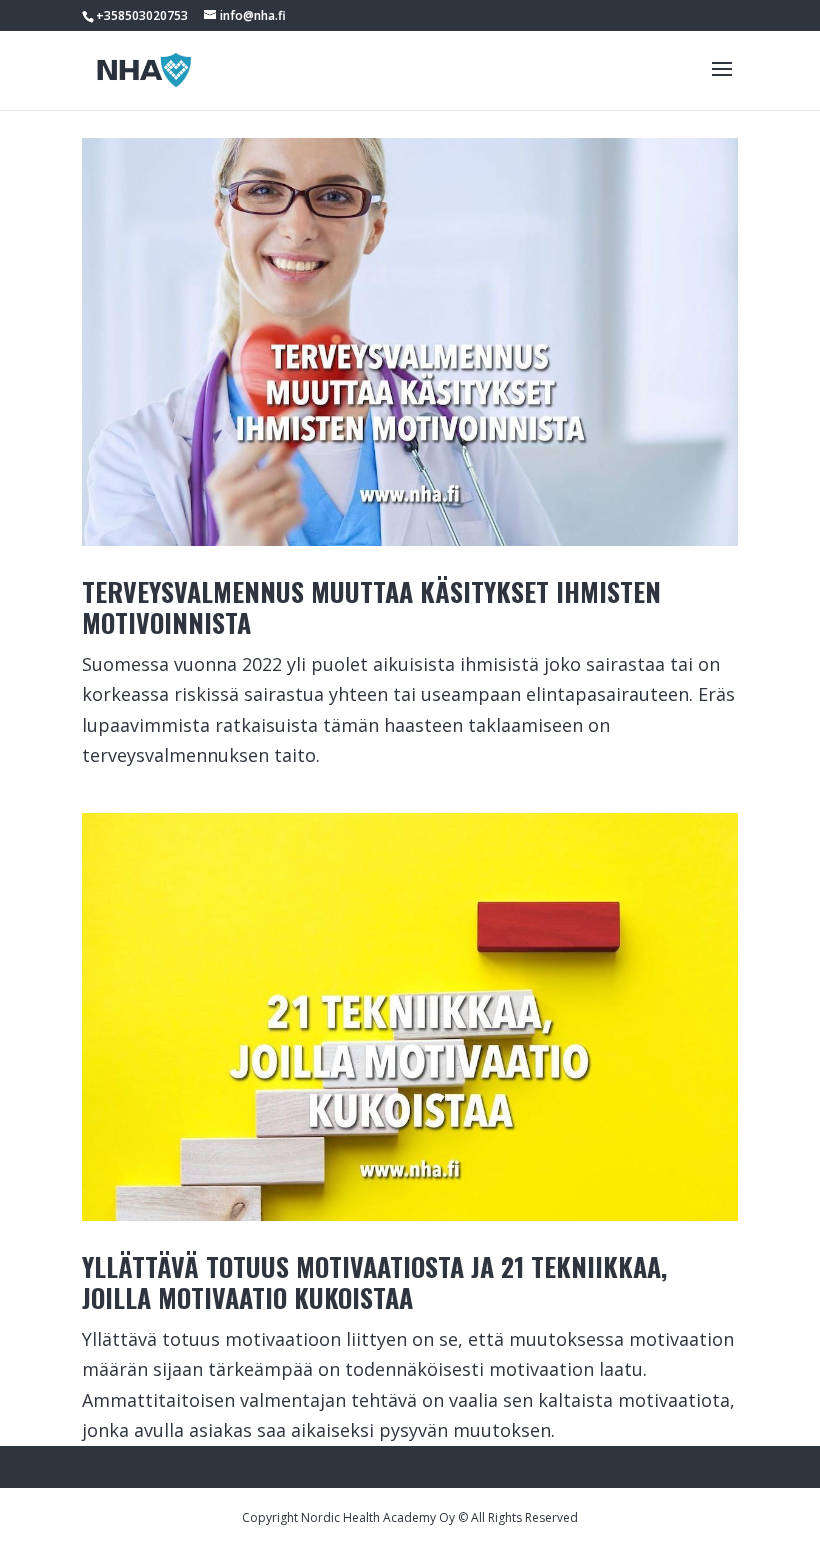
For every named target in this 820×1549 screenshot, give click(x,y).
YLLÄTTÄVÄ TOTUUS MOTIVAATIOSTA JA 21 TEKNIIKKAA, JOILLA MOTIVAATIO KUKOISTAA (374, 1282)
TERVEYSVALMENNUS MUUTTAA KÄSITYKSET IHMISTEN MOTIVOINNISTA (371, 607)
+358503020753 (142, 15)
